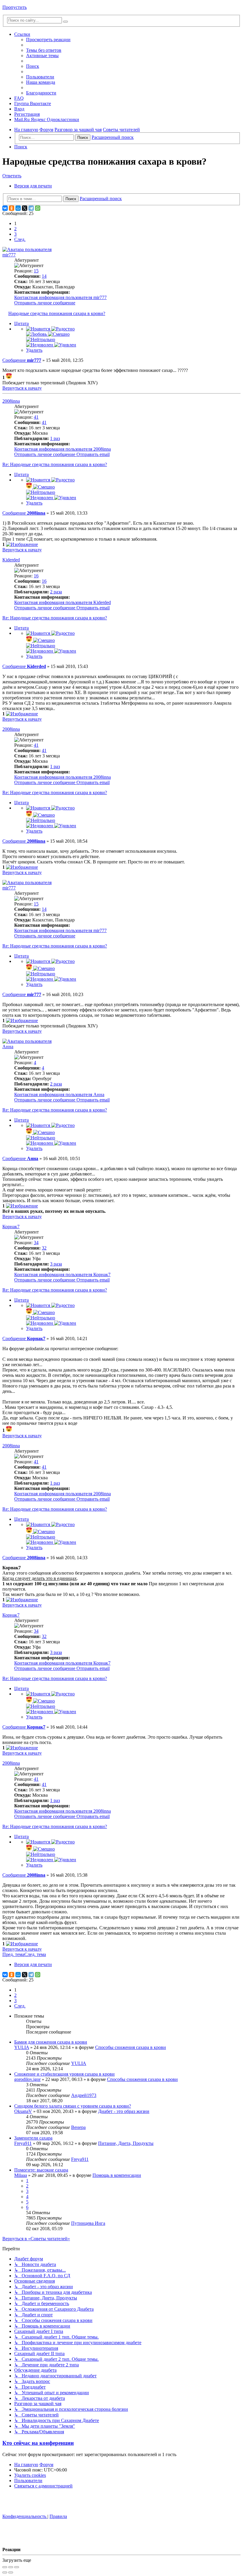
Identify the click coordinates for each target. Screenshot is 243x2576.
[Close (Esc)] (5, 2567)
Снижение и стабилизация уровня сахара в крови (64, 2074)
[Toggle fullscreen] (11, 2567)
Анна (8, 1047)
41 (44, 422)
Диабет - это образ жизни (124, 2111)
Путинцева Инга (88, 2223)
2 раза (56, 592)
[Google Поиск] (65, 22)
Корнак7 (11, 1227)
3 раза (56, 1264)
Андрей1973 (84, 2095)
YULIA (22, 2047)
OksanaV (23, 2111)
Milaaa (21, 2175)
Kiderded (11, 560)
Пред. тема (13, 1954)
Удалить (34, 350)
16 (44, 581)
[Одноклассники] (12, 208)
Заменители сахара (33, 2138)
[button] (20, 239)
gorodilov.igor (27, 2079)
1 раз (55, 438)
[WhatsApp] (38, 208)
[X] (25, 208)
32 (44, 1248)
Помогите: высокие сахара (41, 2170)
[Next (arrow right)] (11, 2572)
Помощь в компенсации (117, 2175)
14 (44, 276)
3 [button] (15, 234)
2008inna (11, 401)
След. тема (35, 1954)
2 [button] (15, 229)
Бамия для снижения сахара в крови (51, 2042)
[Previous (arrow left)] (5, 2572)
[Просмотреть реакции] (9, 377)
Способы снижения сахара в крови (131, 2047)
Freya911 (23, 2143)
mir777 (9, 255)
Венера (78, 2127)
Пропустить (15, 7)
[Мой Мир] (18, 208)
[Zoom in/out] (17, 2567)
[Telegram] (31, 208)
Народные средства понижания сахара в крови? (57, 313)
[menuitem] (44, 50)
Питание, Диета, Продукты (126, 2143)
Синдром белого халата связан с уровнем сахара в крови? (73, 2106)
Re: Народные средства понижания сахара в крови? (55, 464)
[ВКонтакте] (5, 208)
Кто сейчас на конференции (38, 2443)
